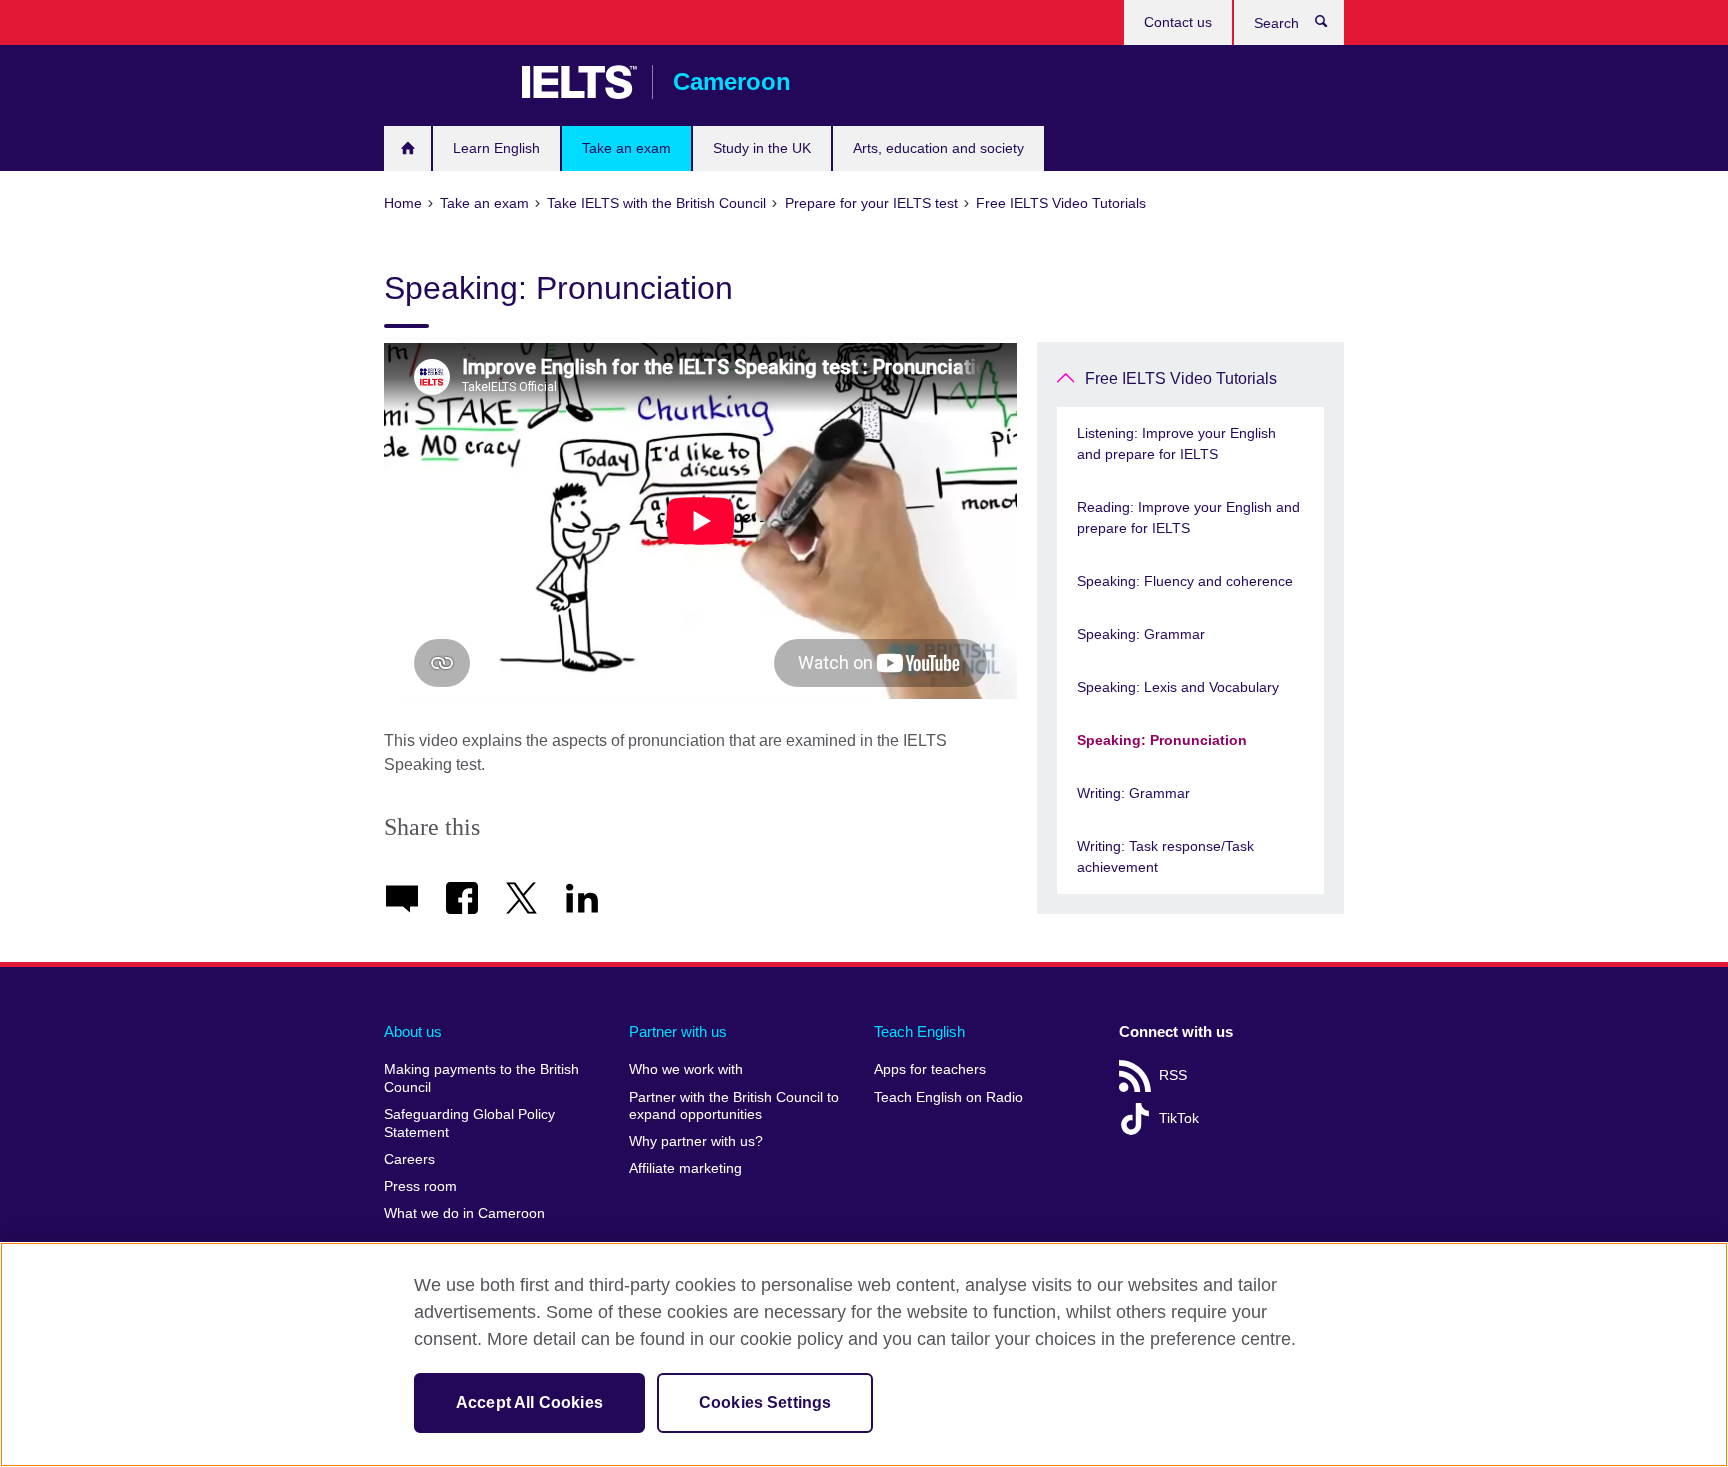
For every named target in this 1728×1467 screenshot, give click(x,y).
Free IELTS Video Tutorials (1181, 378)
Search (1331, 26)
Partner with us (678, 1031)
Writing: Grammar (1133, 793)
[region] (864, 1354)
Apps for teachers (930, 1069)
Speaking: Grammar (1141, 634)
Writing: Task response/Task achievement (1165, 856)
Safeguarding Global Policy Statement (469, 1123)
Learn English (496, 148)
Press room (420, 1186)
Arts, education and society (938, 148)
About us (413, 1031)
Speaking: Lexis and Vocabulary (1178, 687)
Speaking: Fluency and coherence (1185, 581)
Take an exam (626, 148)
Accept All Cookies (529, 1402)
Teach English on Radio (948, 1097)
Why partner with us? (696, 1141)
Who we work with (686, 1069)
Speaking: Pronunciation (1162, 740)
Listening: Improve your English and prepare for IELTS (1176, 443)
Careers (409, 1159)
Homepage (407, 148)
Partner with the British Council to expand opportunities (734, 1106)
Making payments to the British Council (481, 1078)
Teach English (919, 1031)
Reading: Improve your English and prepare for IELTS (1188, 517)
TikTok (1179, 1118)
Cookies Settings (765, 1402)
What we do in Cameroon (464, 1213)
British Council (443, 82)
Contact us (1178, 22)
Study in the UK (762, 148)
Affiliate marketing (685, 1168)
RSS (1173, 1075)
